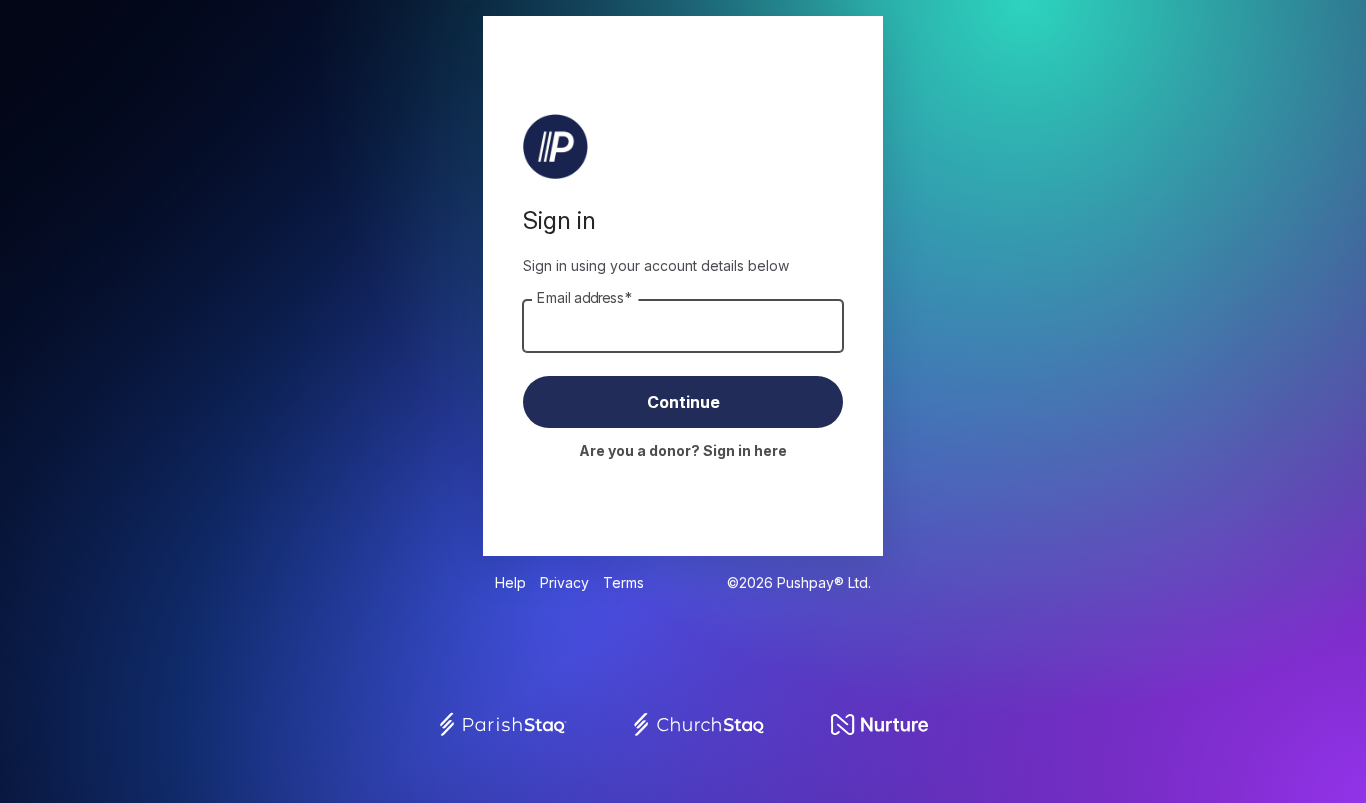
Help (510, 582)
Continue (683, 402)
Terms (623, 582)
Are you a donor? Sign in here (683, 451)
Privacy (564, 582)
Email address (585, 298)
